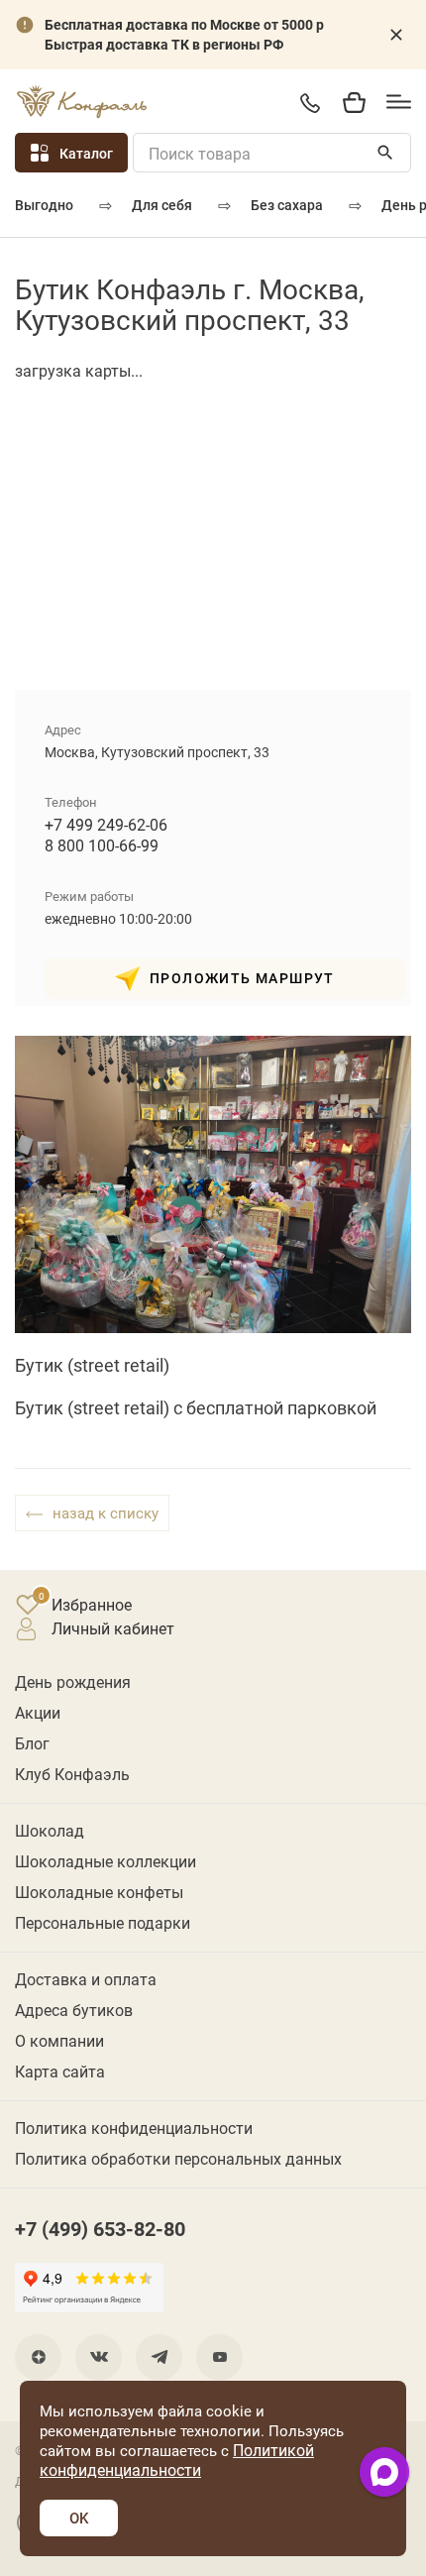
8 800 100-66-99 (102, 845)
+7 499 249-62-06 (106, 824)
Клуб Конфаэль (72, 1774)
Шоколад (50, 1830)
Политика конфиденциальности (134, 2128)
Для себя (162, 205)
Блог (32, 1743)
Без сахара (287, 205)
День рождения (73, 1681)
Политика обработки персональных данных (178, 2158)
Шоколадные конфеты (99, 1892)
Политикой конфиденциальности (177, 2460)
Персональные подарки (103, 1922)
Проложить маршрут (242, 978)
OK (79, 2518)
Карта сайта (60, 2071)
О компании (59, 2040)
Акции (38, 1712)
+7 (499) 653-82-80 (310, 103)
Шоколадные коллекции (106, 1861)
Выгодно (44, 205)
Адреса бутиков (74, 2010)
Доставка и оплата (86, 1979)
